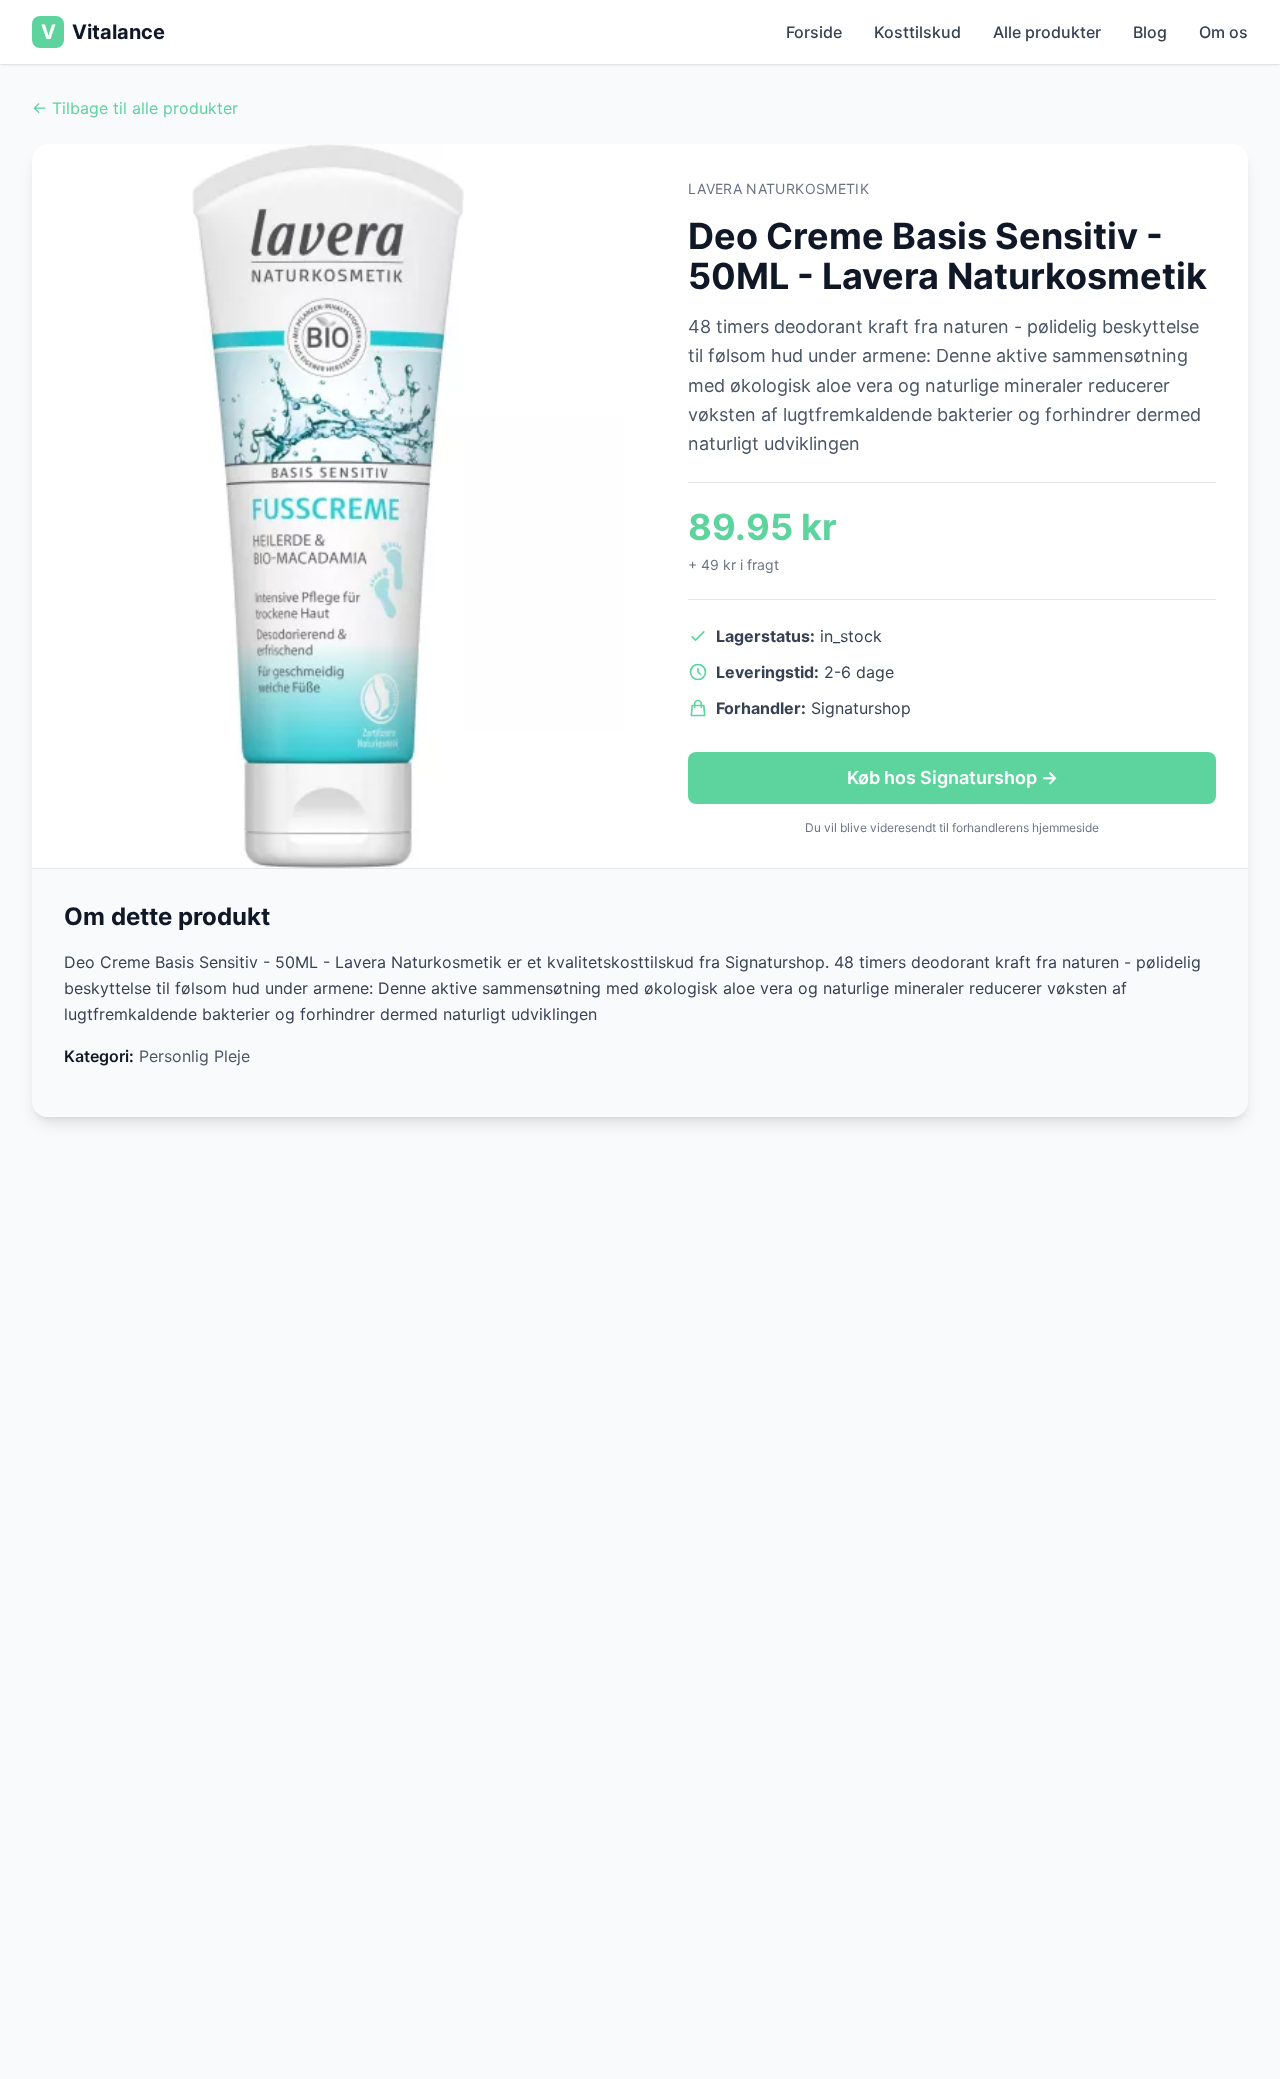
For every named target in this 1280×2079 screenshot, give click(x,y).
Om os (1223, 32)
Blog (1150, 32)
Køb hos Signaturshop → (952, 777)
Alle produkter (1047, 32)
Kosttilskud (917, 32)
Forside (814, 32)
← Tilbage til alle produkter (135, 108)
